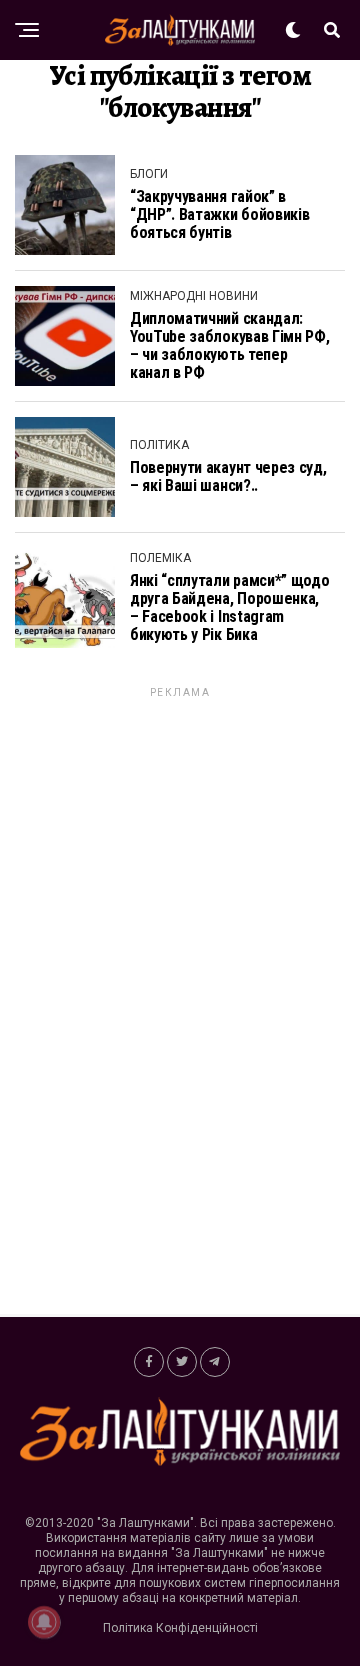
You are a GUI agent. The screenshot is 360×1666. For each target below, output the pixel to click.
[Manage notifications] (44, 1622)
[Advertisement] (180, 1001)
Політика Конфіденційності (180, 1628)
